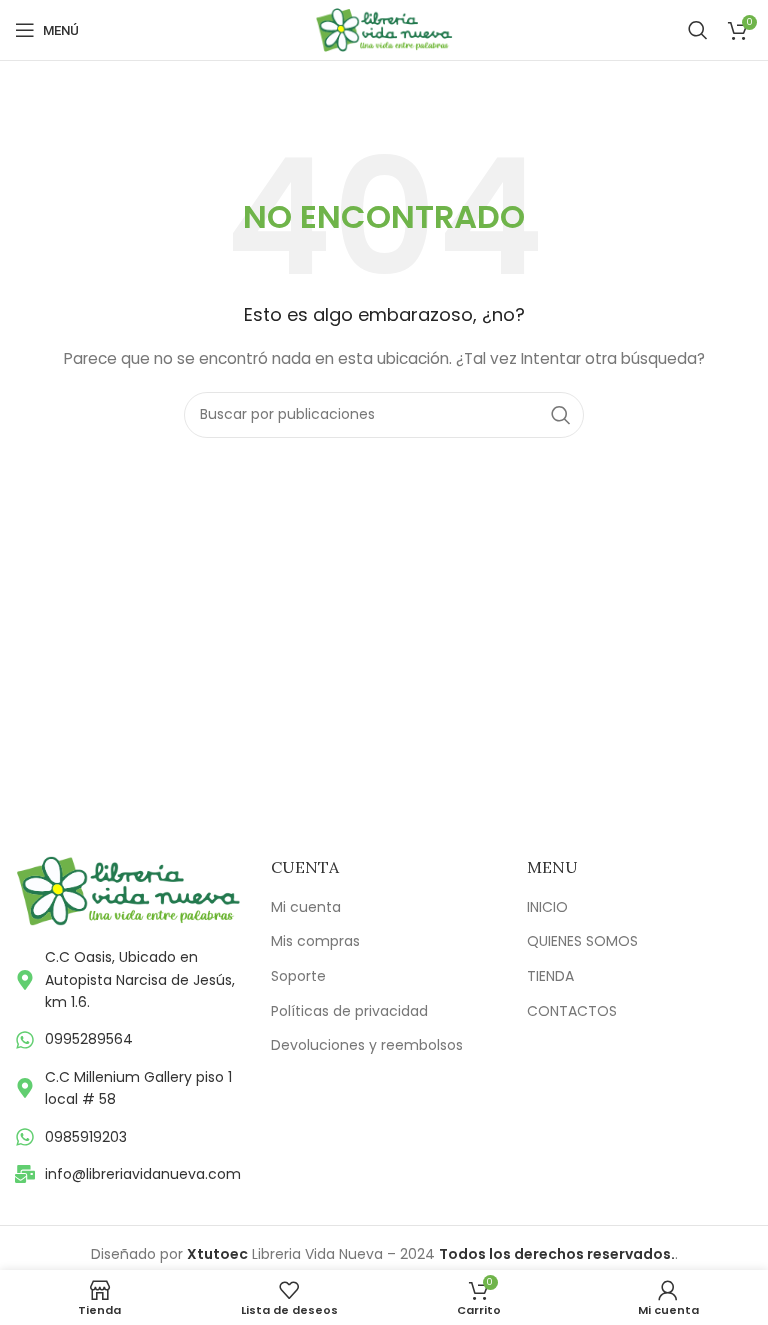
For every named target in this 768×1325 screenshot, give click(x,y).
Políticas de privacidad (349, 1011)
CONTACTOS (572, 1011)
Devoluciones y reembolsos (367, 1045)
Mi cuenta (306, 907)
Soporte (298, 976)
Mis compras (315, 941)
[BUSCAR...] (561, 415)
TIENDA (550, 976)
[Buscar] (698, 30)
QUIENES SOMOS (582, 941)
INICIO (547, 907)
